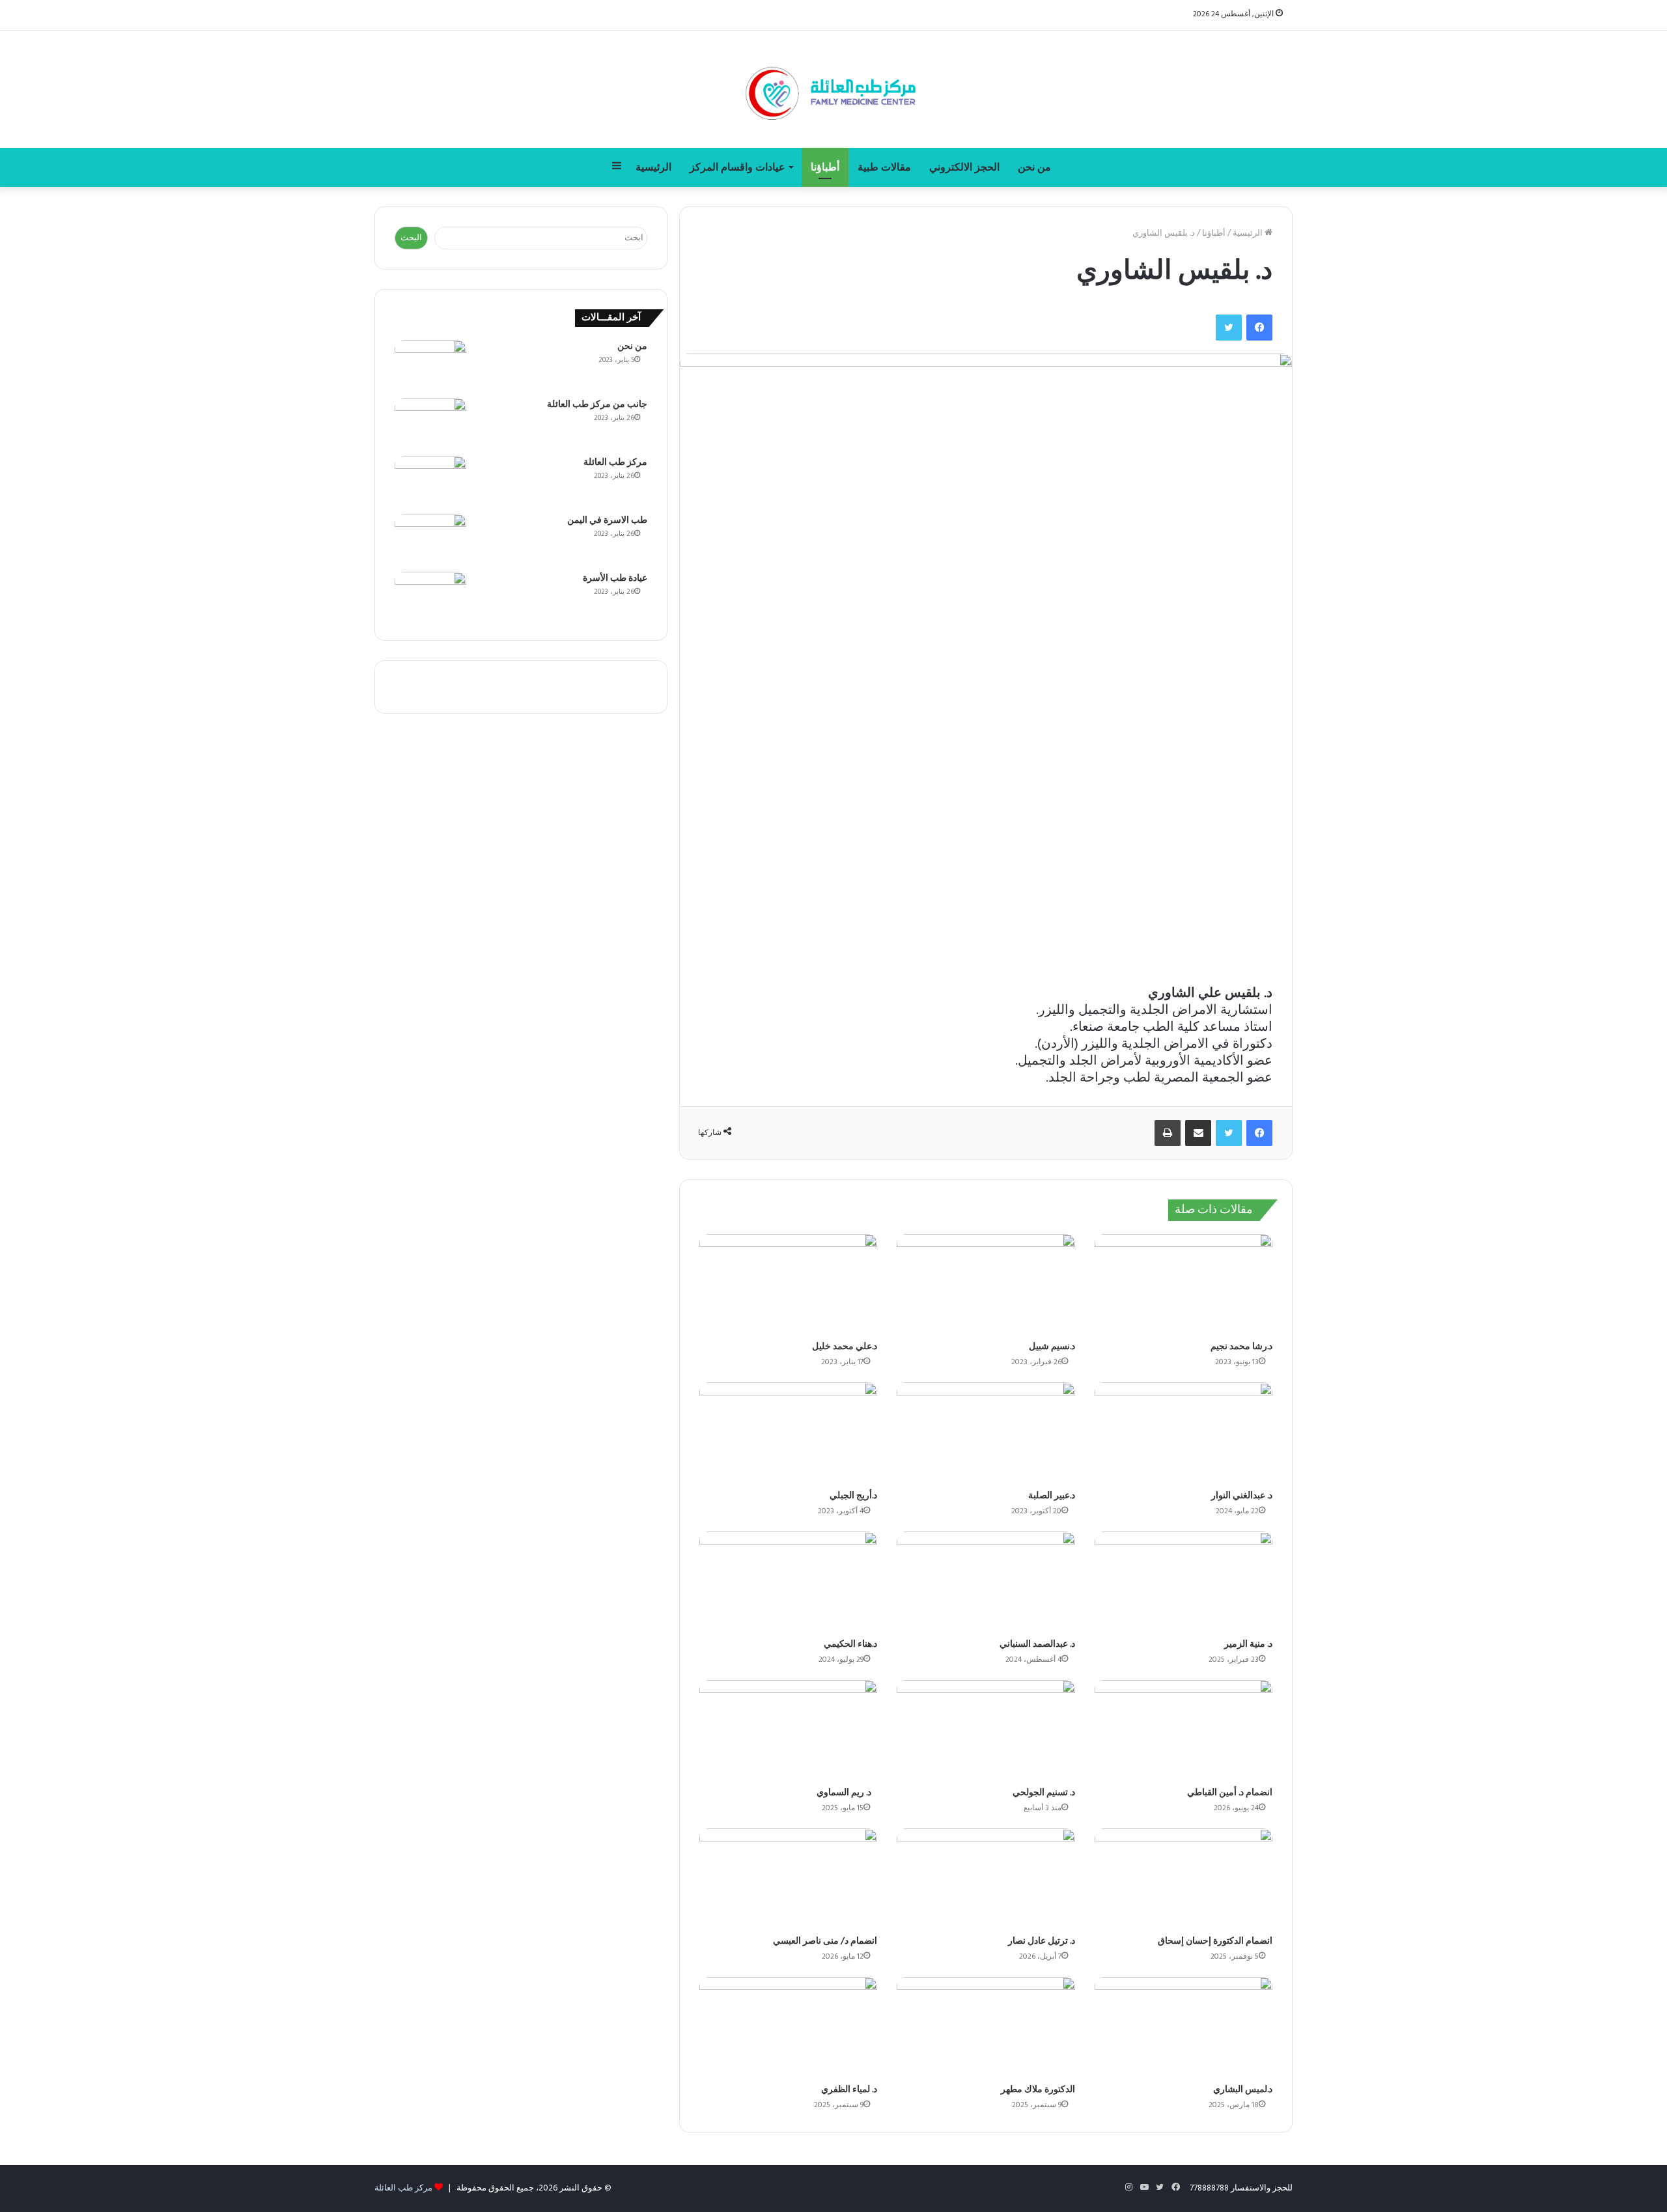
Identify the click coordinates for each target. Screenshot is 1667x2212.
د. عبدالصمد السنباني (1037, 1645)
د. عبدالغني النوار (1242, 1496)
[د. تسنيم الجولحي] (986, 1730)
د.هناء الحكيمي (850, 1645)
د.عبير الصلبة (1052, 1496)
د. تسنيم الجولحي (1044, 1793)
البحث (411, 238)
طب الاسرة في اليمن (607, 521)
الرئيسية (653, 167)
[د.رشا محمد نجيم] (1184, 1284)
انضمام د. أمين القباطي (1230, 1793)
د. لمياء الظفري (849, 2090)
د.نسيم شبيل (1052, 1347)
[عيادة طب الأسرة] (430, 596)
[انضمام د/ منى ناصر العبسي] (788, 1879)
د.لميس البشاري (1243, 2090)
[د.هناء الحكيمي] (788, 1582)
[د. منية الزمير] (1184, 1582)
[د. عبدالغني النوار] (1184, 1433)
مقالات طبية (884, 167)
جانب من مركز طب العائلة (597, 405)
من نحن (1034, 167)
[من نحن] (430, 364)
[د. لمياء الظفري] (788, 2027)
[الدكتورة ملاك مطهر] (986, 2027)
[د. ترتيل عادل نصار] (986, 1879)
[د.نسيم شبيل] (986, 1284)
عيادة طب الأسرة (615, 579)
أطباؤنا (825, 167)
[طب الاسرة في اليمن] (430, 538)
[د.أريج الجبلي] (788, 1433)
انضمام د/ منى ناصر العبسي (825, 1941)
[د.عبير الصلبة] (986, 1433)
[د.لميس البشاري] (1184, 2027)
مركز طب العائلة (615, 463)
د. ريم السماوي (847, 1793)
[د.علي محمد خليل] (788, 1284)
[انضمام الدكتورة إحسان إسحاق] (1184, 1879)
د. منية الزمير (1248, 1645)
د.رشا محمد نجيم (1241, 1347)
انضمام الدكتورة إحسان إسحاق (1215, 1941)
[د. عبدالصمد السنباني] (986, 1582)
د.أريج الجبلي (853, 1496)
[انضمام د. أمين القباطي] (1184, 1730)
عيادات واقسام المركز (737, 167)
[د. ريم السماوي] (788, 1730)
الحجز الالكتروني (964, 167)
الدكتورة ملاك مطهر (1038, 2090)
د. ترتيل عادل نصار (1042, 1941)
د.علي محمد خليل (845, 1347)
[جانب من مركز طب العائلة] (430, 422)
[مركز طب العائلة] (833, 89)
